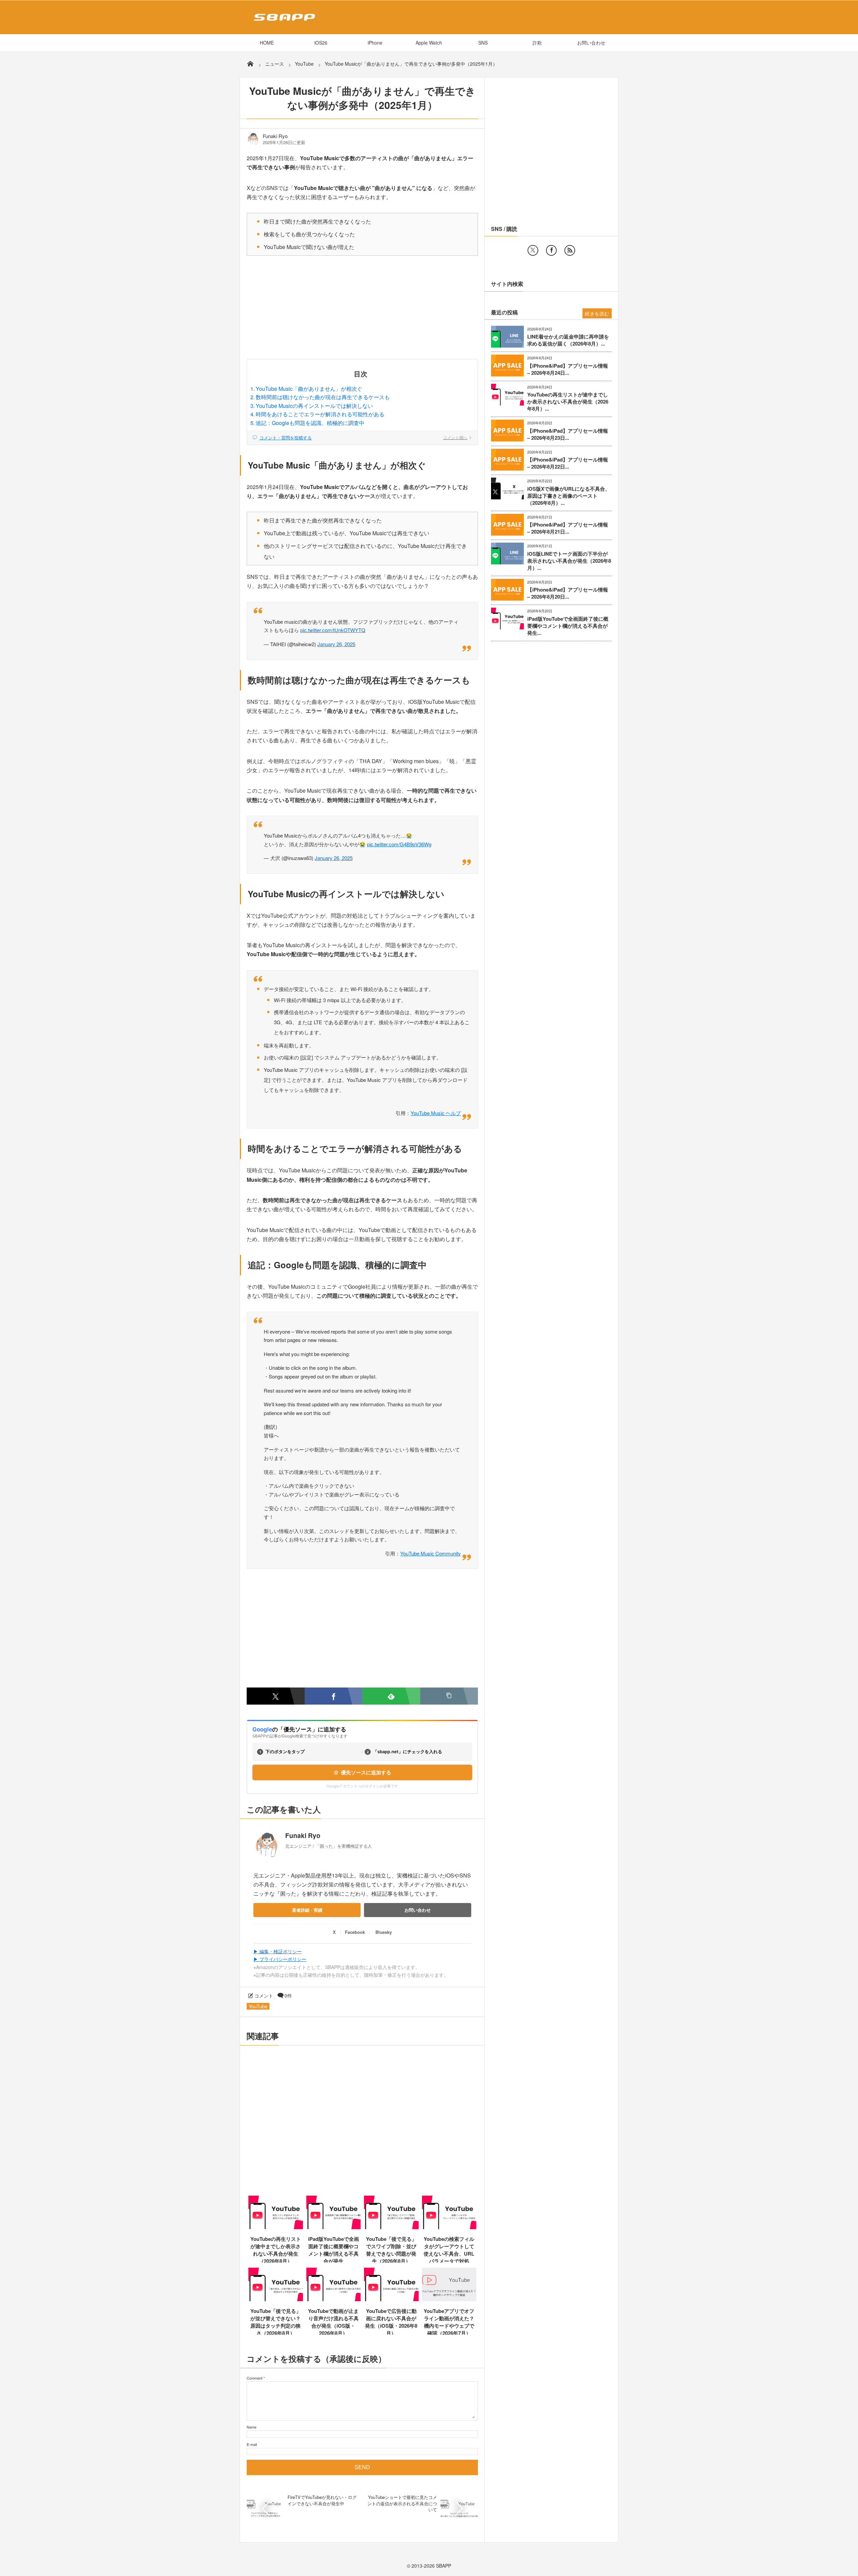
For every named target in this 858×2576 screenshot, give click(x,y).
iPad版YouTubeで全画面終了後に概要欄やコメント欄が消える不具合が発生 (333, 2250)
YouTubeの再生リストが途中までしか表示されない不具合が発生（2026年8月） (276, 2250)
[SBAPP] (283, 22)
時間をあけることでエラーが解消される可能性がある (320, 414)
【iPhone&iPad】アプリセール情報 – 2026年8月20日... (568, 593)
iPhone (375, 43)
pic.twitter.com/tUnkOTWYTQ (333, 630)
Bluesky (384, 1932)
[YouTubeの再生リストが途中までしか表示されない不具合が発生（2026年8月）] (276, 2227)
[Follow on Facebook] (551, 250)
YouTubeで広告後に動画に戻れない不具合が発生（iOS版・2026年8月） (391, 2322)
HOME (267, 43)
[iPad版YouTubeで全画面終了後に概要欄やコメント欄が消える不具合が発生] (334, 2227)
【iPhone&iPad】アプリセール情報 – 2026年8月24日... (568, 369)
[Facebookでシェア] (334, 1696)
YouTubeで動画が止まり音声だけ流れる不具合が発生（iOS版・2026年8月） (333, 2322)
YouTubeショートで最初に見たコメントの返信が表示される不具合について (402, 2503)
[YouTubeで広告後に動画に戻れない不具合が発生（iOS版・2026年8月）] (391, 2299)
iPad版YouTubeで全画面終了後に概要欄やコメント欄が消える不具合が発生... (568, 626)
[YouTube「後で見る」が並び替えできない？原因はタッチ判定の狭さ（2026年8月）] (276, 2299)
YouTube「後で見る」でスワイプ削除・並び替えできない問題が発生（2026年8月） (391, 2250)
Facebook (355, 1932)
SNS (483, 43)
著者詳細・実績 (307, 1910)
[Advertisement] (362, 309)
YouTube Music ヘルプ (436, 1113)
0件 (288, 1996)
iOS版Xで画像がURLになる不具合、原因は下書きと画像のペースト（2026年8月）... (569, 496)
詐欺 (537, 43)
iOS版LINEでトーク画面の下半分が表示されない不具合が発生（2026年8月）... (569, 561)
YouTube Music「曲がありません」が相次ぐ (309, 389)
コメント (264, 1996)
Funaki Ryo (275, 136)
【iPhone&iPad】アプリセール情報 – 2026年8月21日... (568, 528)
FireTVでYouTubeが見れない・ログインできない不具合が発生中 (322, 2500)
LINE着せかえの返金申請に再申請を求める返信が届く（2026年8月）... (568, 340)
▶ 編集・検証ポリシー (278, 1951)
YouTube (258, 2006)
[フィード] (570, 250)
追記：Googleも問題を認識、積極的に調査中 (310, 423)
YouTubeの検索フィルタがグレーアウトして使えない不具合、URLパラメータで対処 (449, 2250)
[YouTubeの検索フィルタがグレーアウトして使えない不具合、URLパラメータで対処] (449, 2227)
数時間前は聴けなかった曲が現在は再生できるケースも (323, 397)
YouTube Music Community (431, 1553)
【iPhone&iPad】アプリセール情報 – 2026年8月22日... (568, 463)
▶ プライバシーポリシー (280, 1959)
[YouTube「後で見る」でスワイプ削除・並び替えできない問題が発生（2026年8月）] (391, 2227)
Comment (255, 2378)
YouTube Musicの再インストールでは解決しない (314, 406)
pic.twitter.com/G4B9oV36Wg (399, 844)
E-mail (252, 2444)
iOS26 (321, 43)
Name (252, 2427)
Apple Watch (429, 43)
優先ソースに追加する (366, 1772)
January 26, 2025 (336, 644)
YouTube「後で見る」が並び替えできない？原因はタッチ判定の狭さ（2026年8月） (276, 2322)
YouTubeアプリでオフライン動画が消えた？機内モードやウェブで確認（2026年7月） (449, 2322)
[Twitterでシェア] (276, 1696)
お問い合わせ (591, 43)
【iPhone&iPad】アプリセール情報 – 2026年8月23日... (568, 434)
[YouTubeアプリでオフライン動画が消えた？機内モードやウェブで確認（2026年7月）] (449, 2299)
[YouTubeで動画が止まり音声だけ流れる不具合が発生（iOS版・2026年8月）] (334, 2299)
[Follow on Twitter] (533, 250)
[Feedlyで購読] (391, 1696)
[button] (449, 1696)
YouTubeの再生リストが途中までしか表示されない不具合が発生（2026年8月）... (568, 402)
